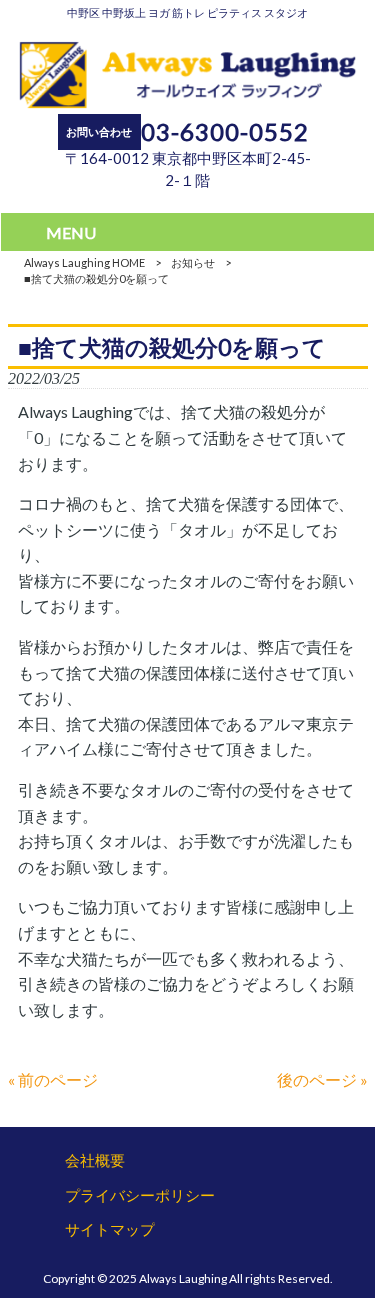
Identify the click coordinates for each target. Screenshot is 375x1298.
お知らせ (193, 262)
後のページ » (322, 1079)
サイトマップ (110, 1229)
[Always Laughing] (187, 101)
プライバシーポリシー (140, 1195)
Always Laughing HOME (84, 262)
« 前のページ (53, 1079)
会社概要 (95, 1160)
